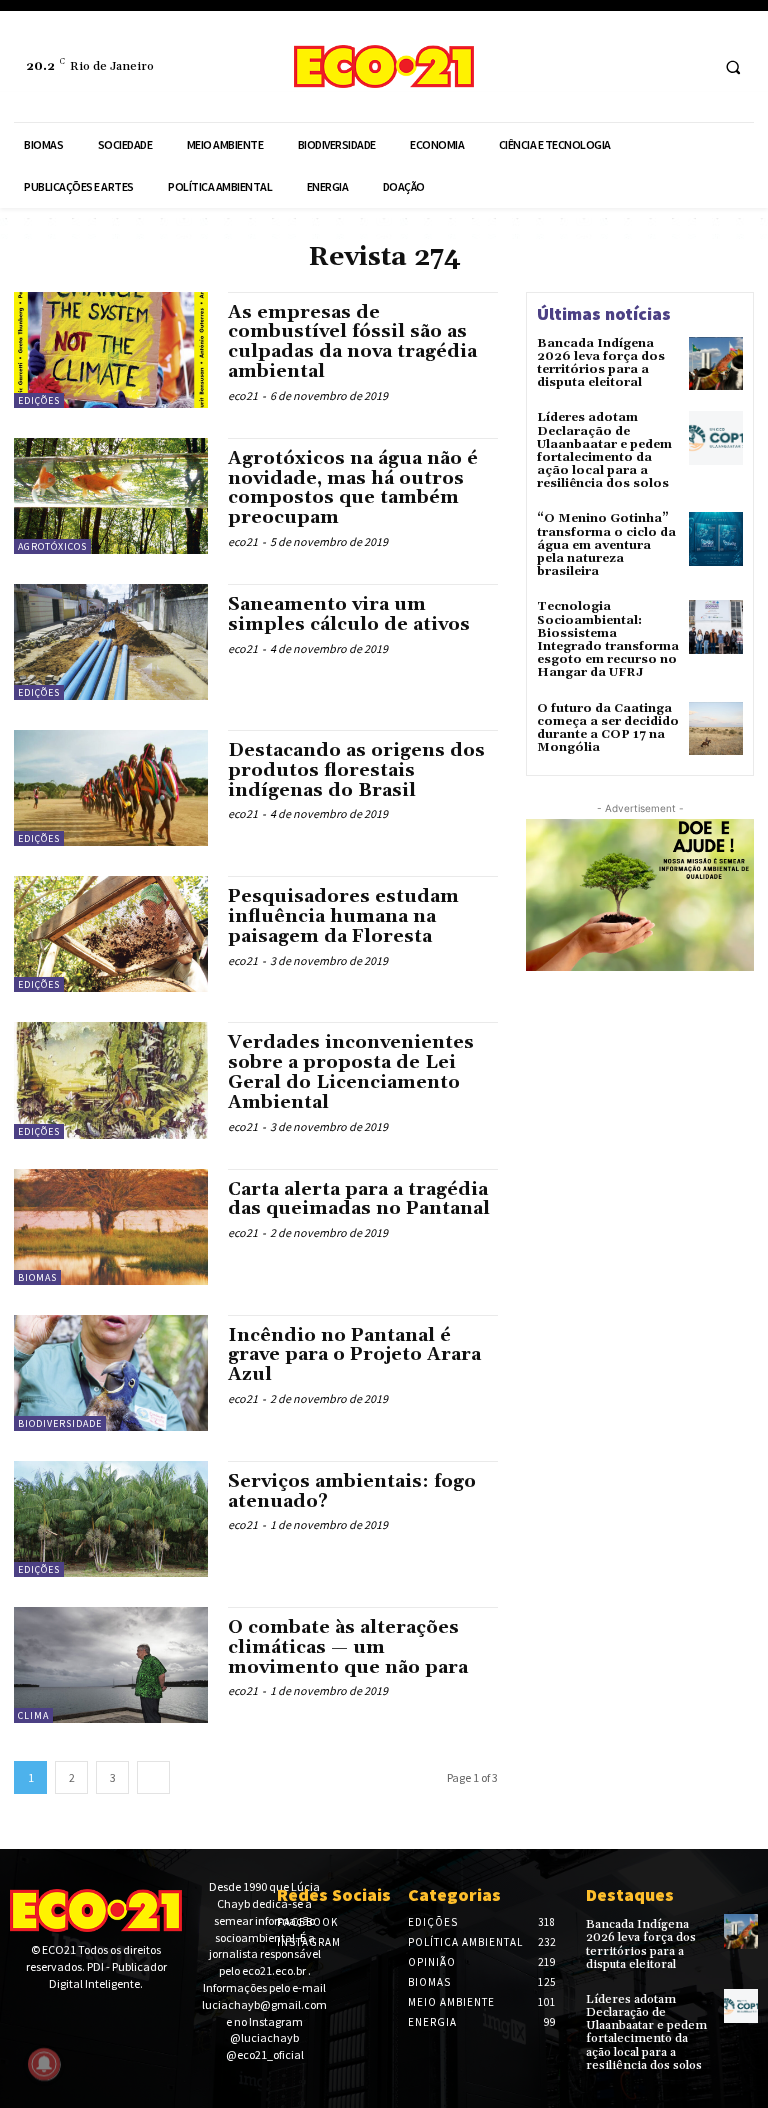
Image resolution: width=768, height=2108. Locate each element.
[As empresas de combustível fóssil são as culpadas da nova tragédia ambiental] (111, 350)
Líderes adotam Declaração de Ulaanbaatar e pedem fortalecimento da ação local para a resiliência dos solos (604, 450)
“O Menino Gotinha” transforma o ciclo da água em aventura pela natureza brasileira (606, 545)
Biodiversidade (60, 1423)
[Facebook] (652, 66)
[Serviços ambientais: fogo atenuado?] (111, 1519)
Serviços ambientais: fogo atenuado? (352, 1491)
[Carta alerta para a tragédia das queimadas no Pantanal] (111, 1227)
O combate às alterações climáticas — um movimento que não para (348, 1647)
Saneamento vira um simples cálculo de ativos (349, 614)
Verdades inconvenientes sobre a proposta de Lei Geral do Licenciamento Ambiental (351, 1072)
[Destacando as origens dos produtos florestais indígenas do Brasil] (111, 788)
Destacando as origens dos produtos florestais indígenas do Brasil (356, 770)
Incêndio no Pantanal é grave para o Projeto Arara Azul (354, 1355)
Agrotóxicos (52, 546)
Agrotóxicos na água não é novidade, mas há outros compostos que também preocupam (353, 488)
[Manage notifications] (44, 2064)
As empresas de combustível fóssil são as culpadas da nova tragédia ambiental (352, 342)
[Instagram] (689, 66)
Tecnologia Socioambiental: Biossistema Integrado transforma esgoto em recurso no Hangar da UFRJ (608, 639)
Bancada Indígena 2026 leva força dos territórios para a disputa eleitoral (601, 363)
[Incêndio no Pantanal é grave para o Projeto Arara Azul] (111, 1373)
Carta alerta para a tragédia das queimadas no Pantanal (359, 1199)
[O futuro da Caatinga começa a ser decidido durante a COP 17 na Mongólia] (716, 729)
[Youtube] (84, 2019)
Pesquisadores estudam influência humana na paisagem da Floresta (343, 916)
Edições (39, 400)
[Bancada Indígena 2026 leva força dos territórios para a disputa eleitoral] (716, 364)
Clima (33, 1715)
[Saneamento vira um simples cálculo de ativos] (111, 642)
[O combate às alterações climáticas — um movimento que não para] (111, 1665)
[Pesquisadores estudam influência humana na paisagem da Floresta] (111, 934)
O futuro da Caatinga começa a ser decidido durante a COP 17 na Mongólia (608, 728)
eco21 (243, 395)
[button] (733, 67)
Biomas (37, 1277)
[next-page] (153, 1777)
